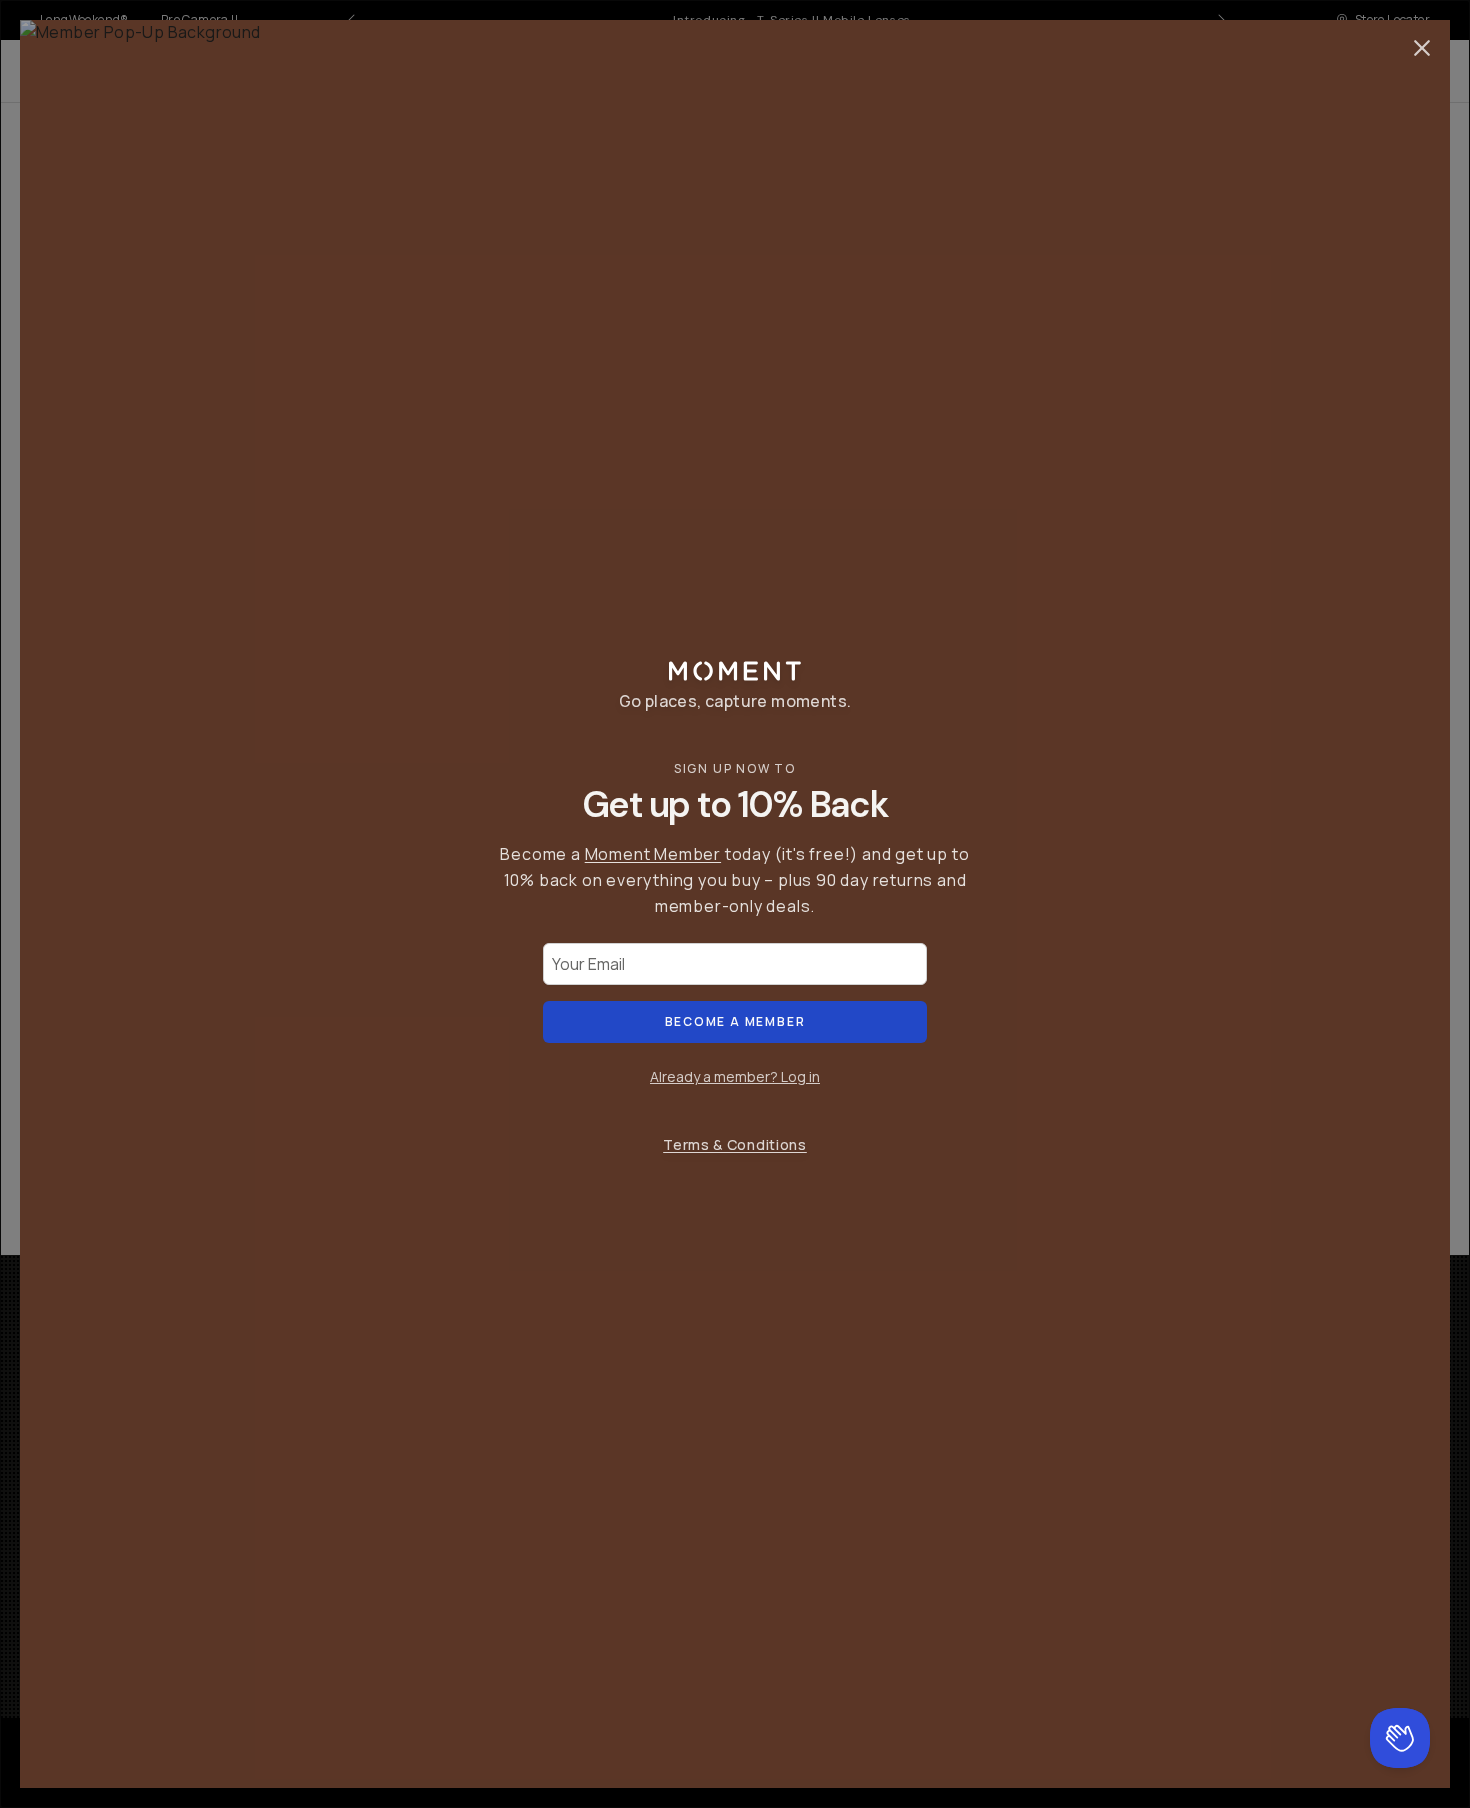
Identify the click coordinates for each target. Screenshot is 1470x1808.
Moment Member (653, 854)
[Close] (1422, 48)
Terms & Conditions (735, 1144)
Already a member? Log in (735, 1076)
